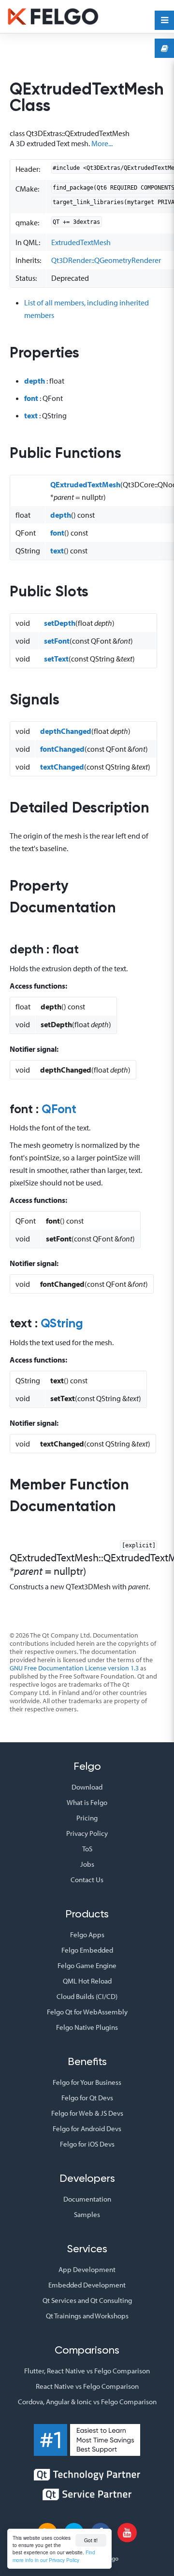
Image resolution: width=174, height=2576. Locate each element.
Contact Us (87, 1880)
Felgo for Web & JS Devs (87, 2113)
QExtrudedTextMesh (85, 484)
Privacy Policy (87, 1833)
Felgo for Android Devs (87, 2128)
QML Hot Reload (87, 1981)
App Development (87, 2269)
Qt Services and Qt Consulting (87, 2300)
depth (35, 381)
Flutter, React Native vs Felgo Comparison (87, 2371)
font (31, 398)
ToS (87, 1849)
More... (102, 143)
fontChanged (62, 749)
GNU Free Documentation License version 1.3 (74, 1668)
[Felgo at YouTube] (127, 2533)
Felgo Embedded (87, 1950)
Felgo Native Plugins (87, 2027)
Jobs (87, 1864)
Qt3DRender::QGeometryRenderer (106, 260)
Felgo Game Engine (87, 1965)
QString (62, 1324)
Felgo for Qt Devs (87, 2098)
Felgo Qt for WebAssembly (87, 2012)
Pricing (87, 1818)
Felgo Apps (87, 1935)
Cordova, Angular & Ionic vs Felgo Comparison (87, 2402)
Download (87, 1787)
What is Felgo (87, 1802)
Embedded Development (87, 2285)
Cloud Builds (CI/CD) (87, 1996)
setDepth (60, 623)
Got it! (91, 2540)
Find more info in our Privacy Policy (54, 2556)
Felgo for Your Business (87, 2082)
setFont (57, 641)
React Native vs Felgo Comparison (87, 2386)
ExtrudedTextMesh (81, 242)
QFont (59, 1110)
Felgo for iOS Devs (87, 2144)
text (31, 415)
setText (56, 659)
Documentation (87, 2199)
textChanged (62, 767)
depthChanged (66, 731)
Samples (87, 2214)
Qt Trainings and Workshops (87, 2316)
